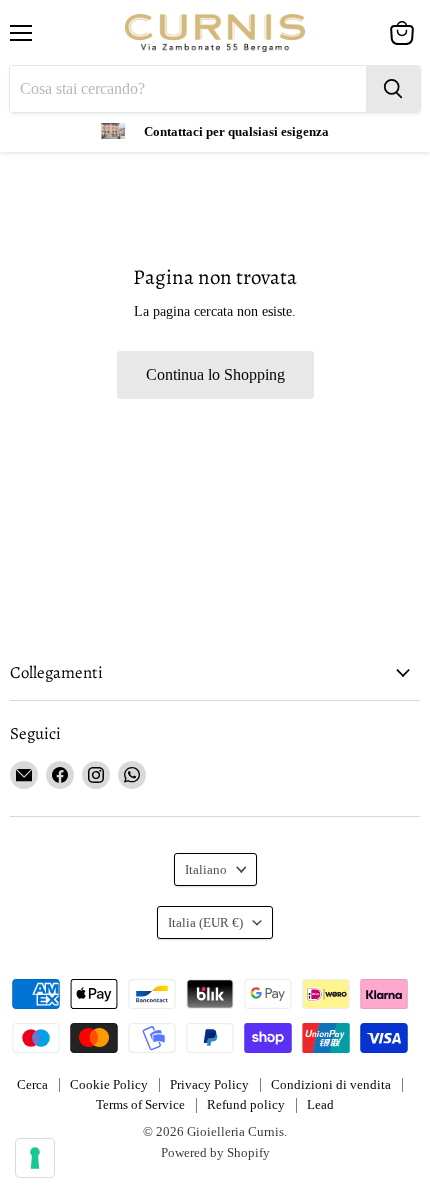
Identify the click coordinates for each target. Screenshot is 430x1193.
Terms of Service (140, 1104)
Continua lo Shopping (215, 374)
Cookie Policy (109, 1084)
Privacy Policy (209, 1084)
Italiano (206, 869)
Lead (320, 1104)
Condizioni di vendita (331, 1084)
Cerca (32, 1084)
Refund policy (246, 1104)
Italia (205, 922)
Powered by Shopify (215, 1152)
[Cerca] (393, 89)
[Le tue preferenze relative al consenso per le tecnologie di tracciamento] (35, 1158)
